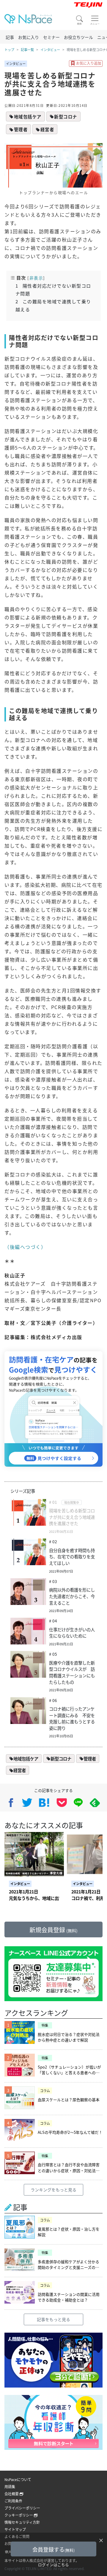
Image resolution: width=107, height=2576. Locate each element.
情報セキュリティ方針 (22, 2522)
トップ (9, 50)
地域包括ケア (28, 116)
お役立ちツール (78, 37)
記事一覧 (27, 50)
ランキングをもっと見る (53, 2190)
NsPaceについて (18, 2479)
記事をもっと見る (53, 2319)
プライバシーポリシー (22, 2508)
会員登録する (53, 2549)
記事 (10, 37)
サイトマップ (15, 2529)
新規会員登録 (53, 1930)
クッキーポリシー (19, 2515)
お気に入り (29, 37)
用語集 (10, 2487)
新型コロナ (66, 116)
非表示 (36, 278)
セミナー (51, 37)
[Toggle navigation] (95, 20)
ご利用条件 (13, 2501)
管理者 (21, 129)
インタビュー (50, 50)
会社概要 (12, 2494)
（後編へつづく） (25, 1247)
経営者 (47, 129)
